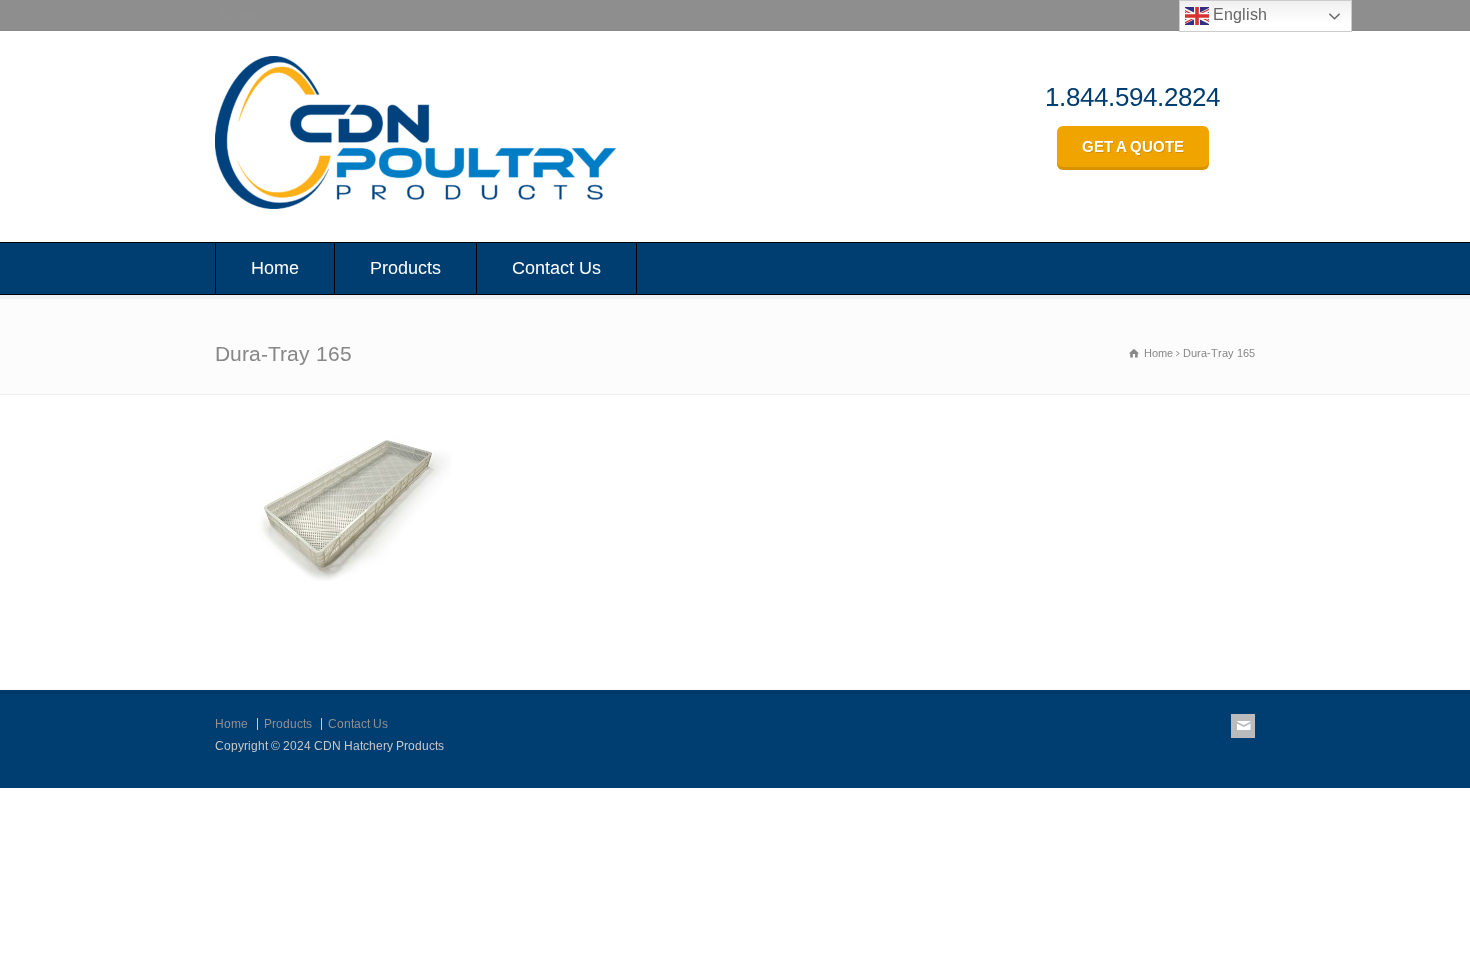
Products (405, 268)
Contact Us (556, 268)
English (1238, 14)
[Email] (1243, 726)
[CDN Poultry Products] (415, 203)
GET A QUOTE (1133, 146)
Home (275, 268)
